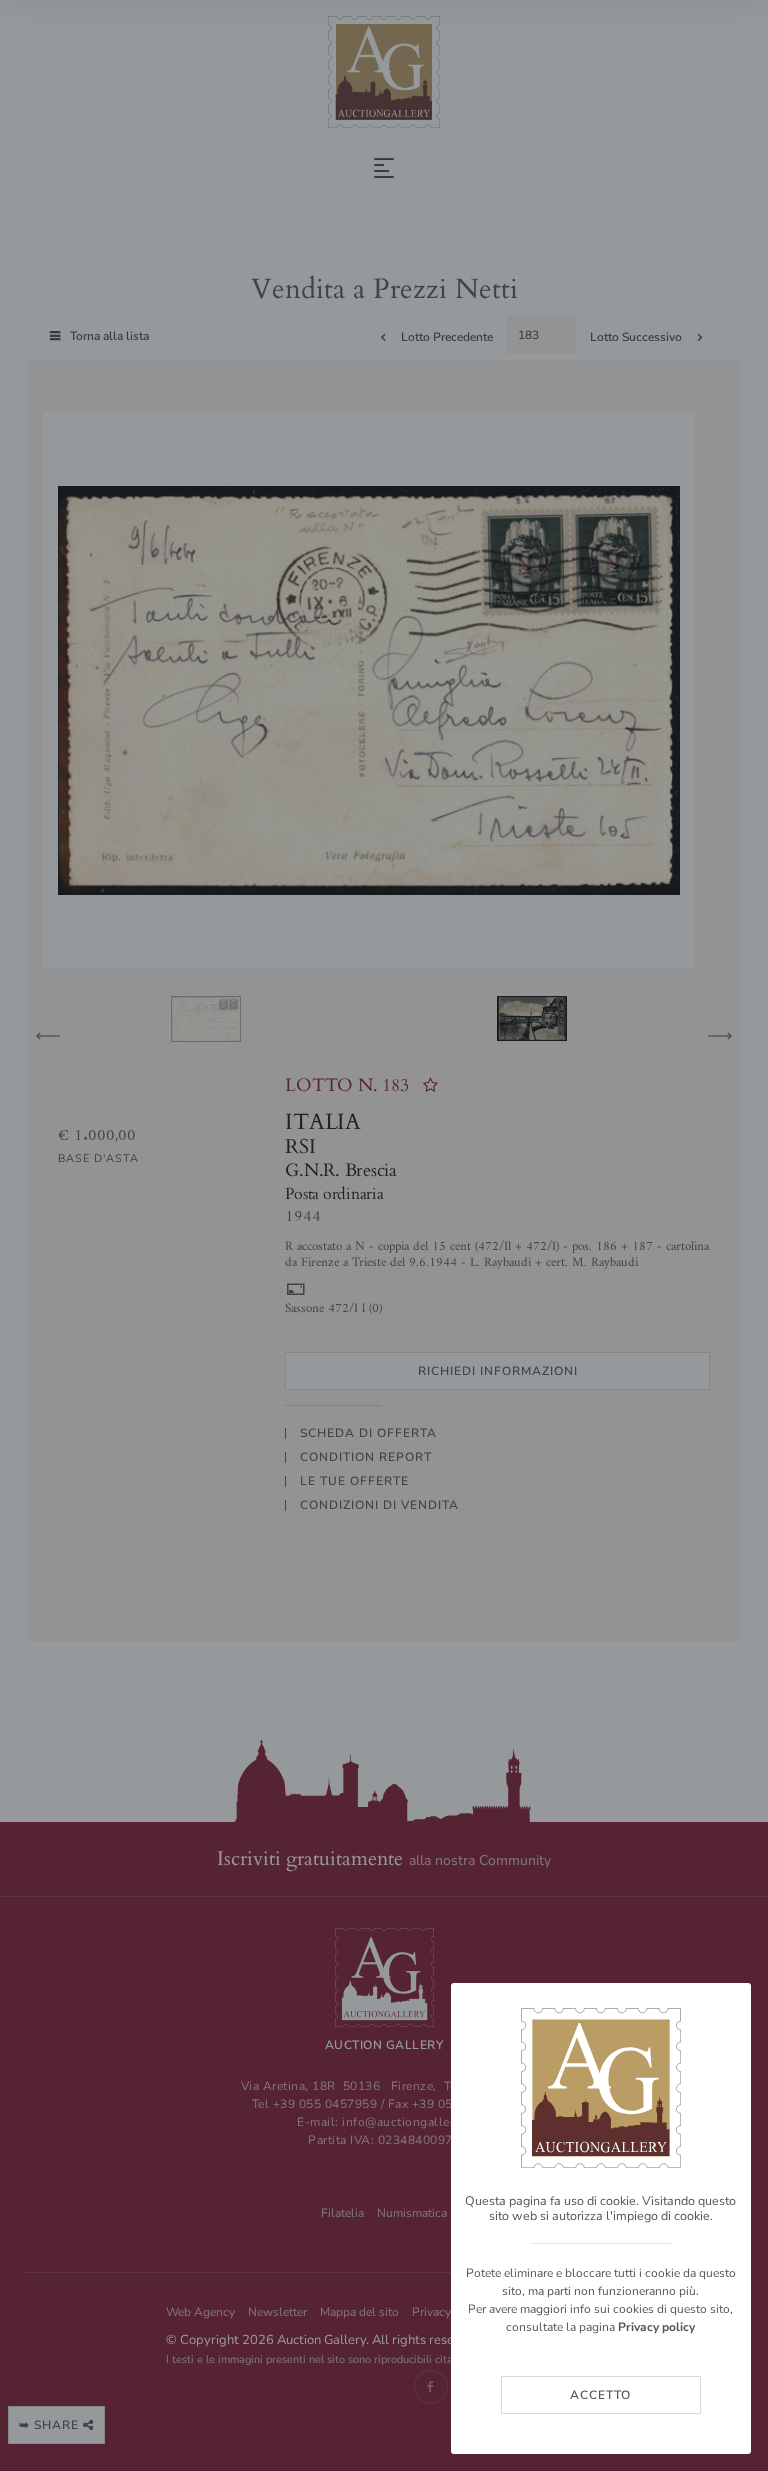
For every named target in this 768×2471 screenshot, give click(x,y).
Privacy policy (656, 2327)
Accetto (600, 2395)
